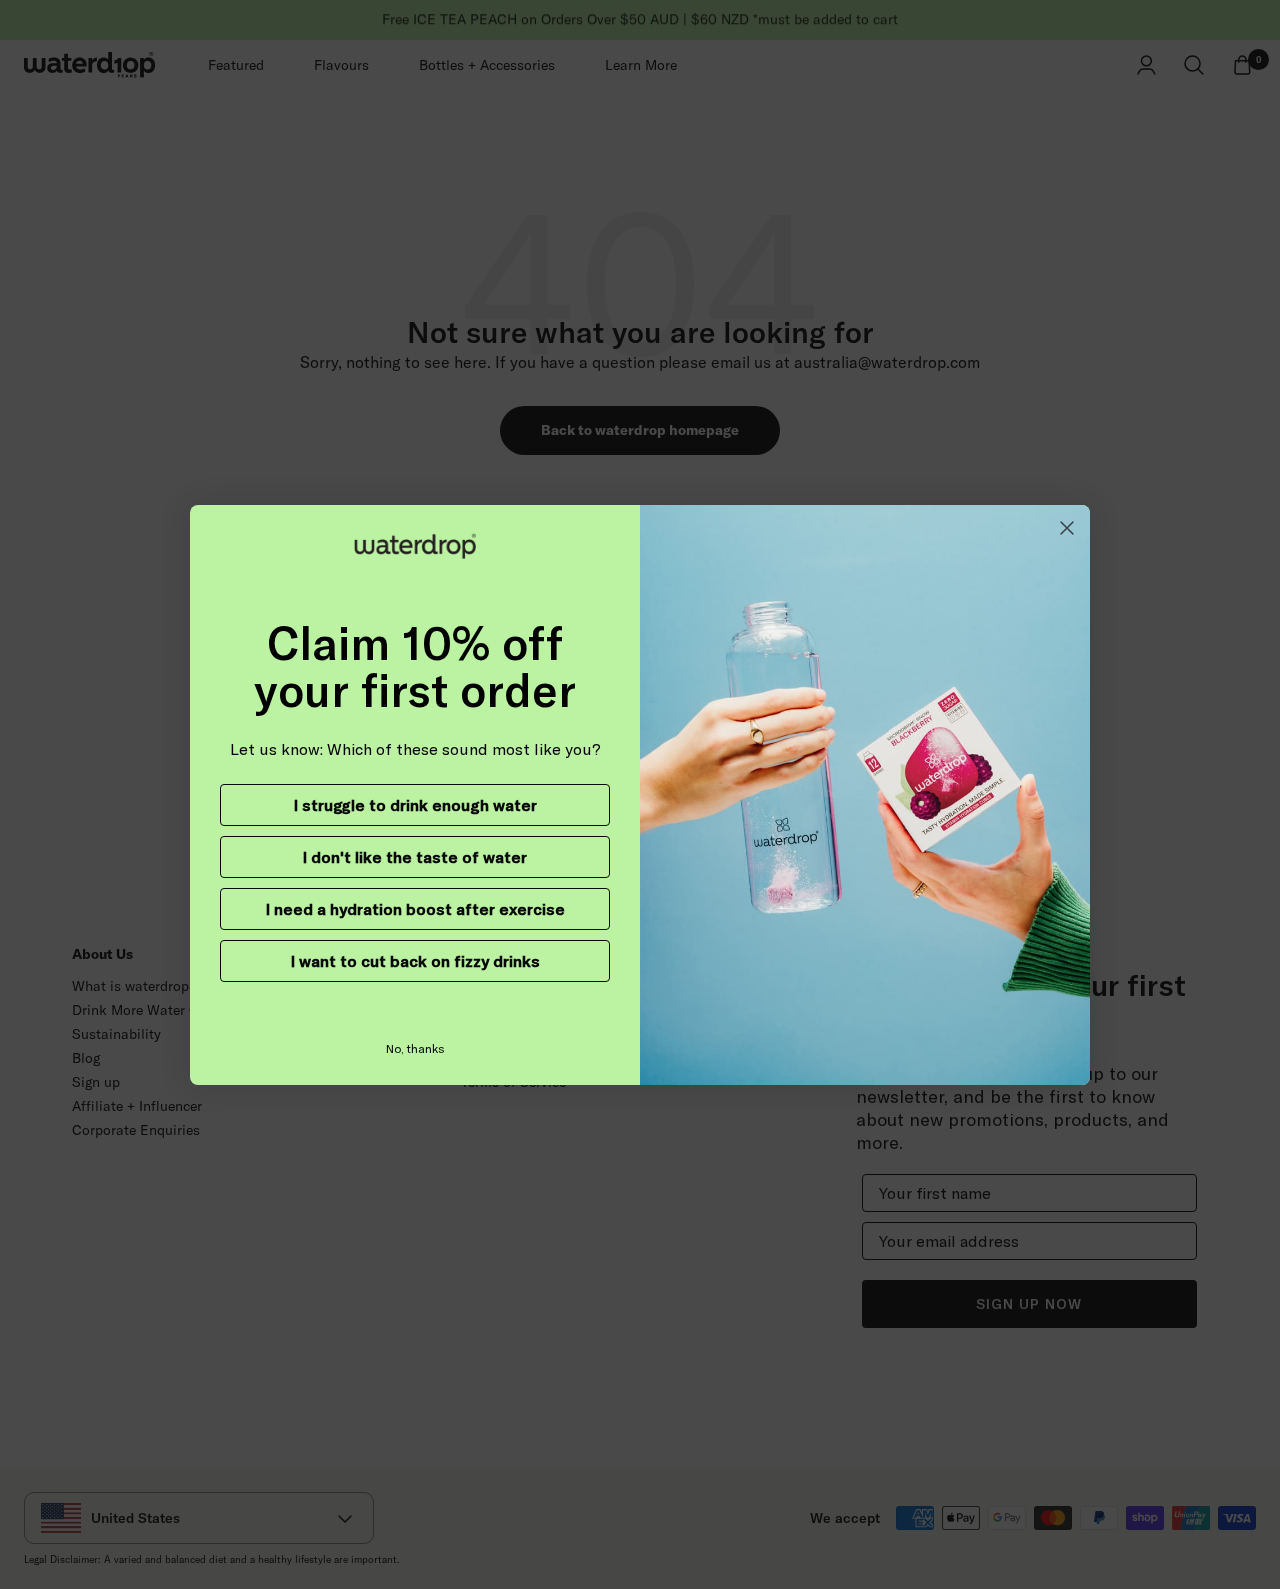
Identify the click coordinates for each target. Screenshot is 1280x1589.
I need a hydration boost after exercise (415, 909)
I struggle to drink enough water (415, 805)
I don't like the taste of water (415, 857)
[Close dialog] (1067, 528)
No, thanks (415, 1048)
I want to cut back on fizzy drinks (415, 961)
